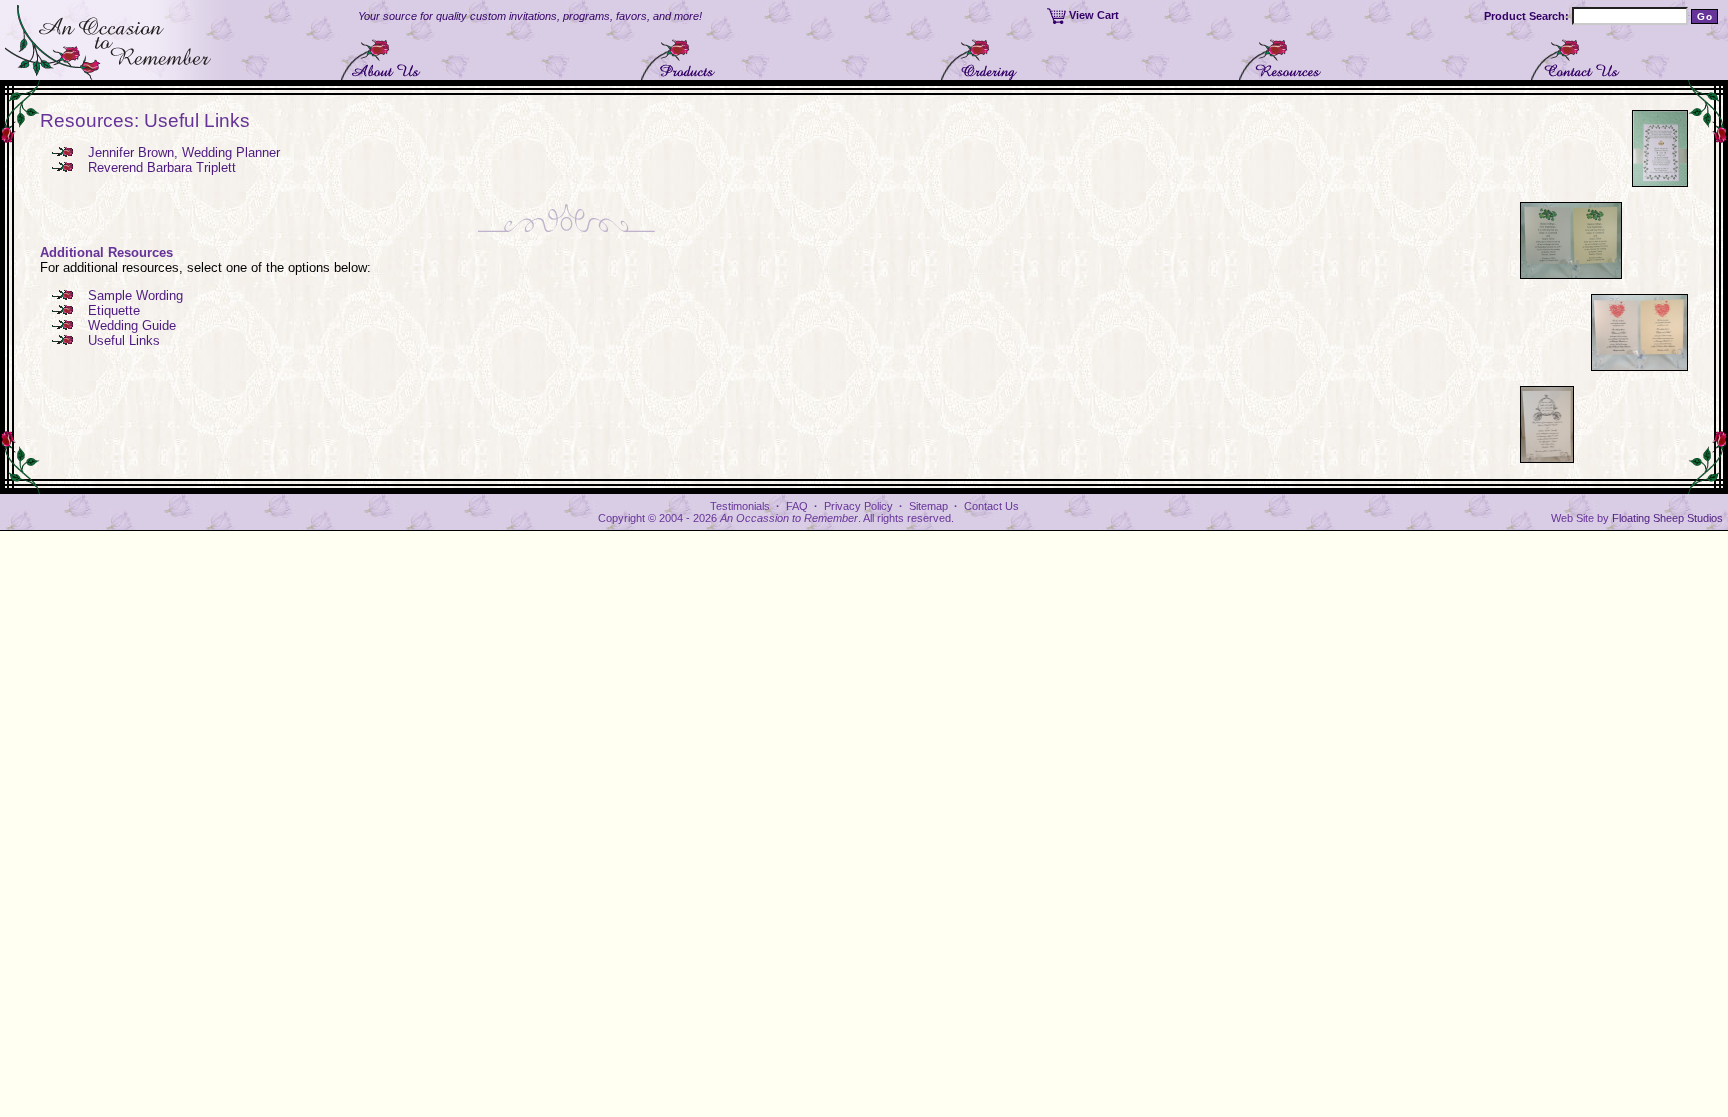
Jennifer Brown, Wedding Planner (184, 152)
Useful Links (124, 340)
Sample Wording (135, 295)
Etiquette (114, 310)
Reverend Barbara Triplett (162, 167)
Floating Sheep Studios (1667, 518)
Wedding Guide (132, 325)
